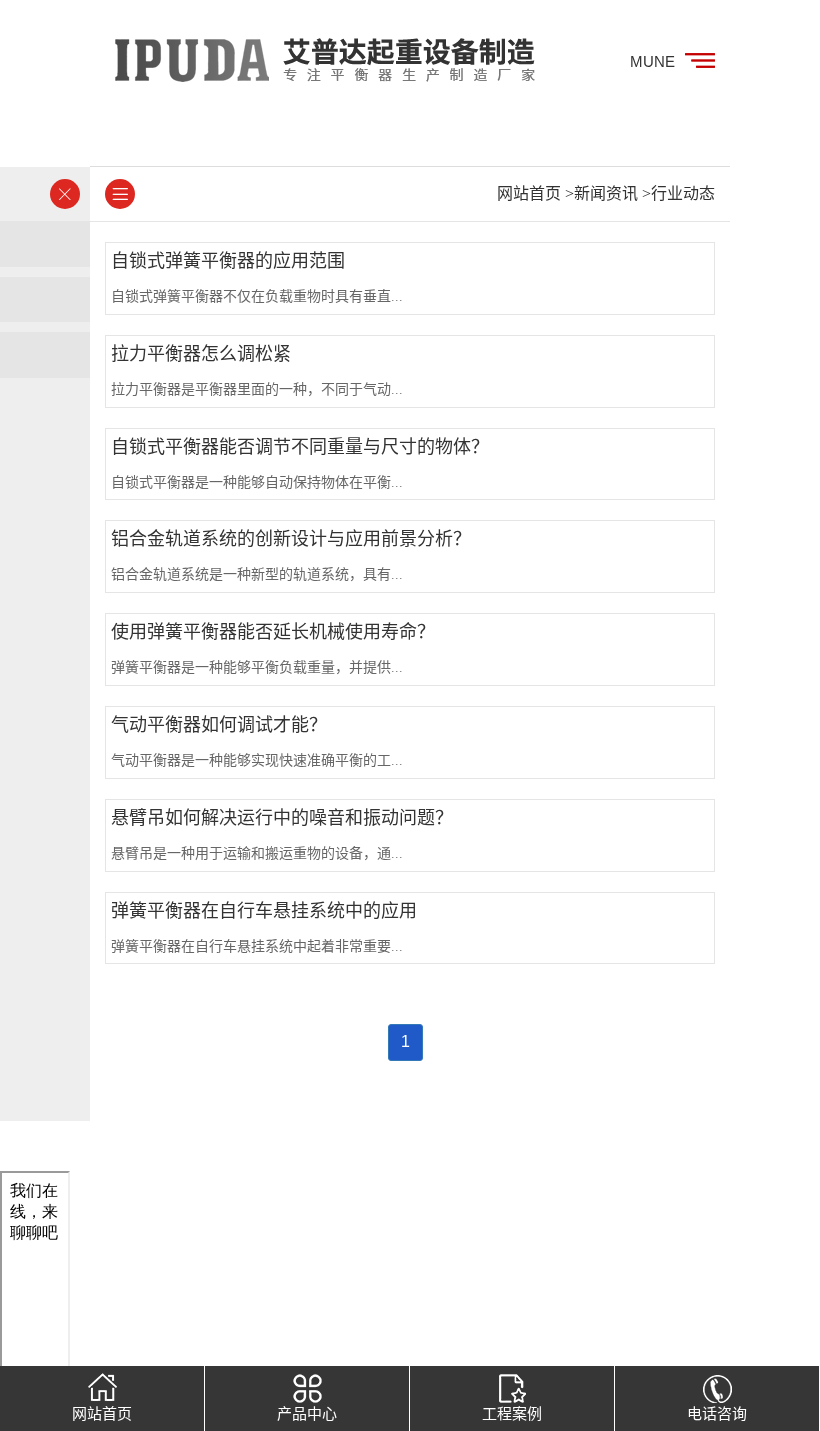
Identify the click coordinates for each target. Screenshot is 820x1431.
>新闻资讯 (601, 193)
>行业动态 (678, 193)
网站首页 (529, 193)
